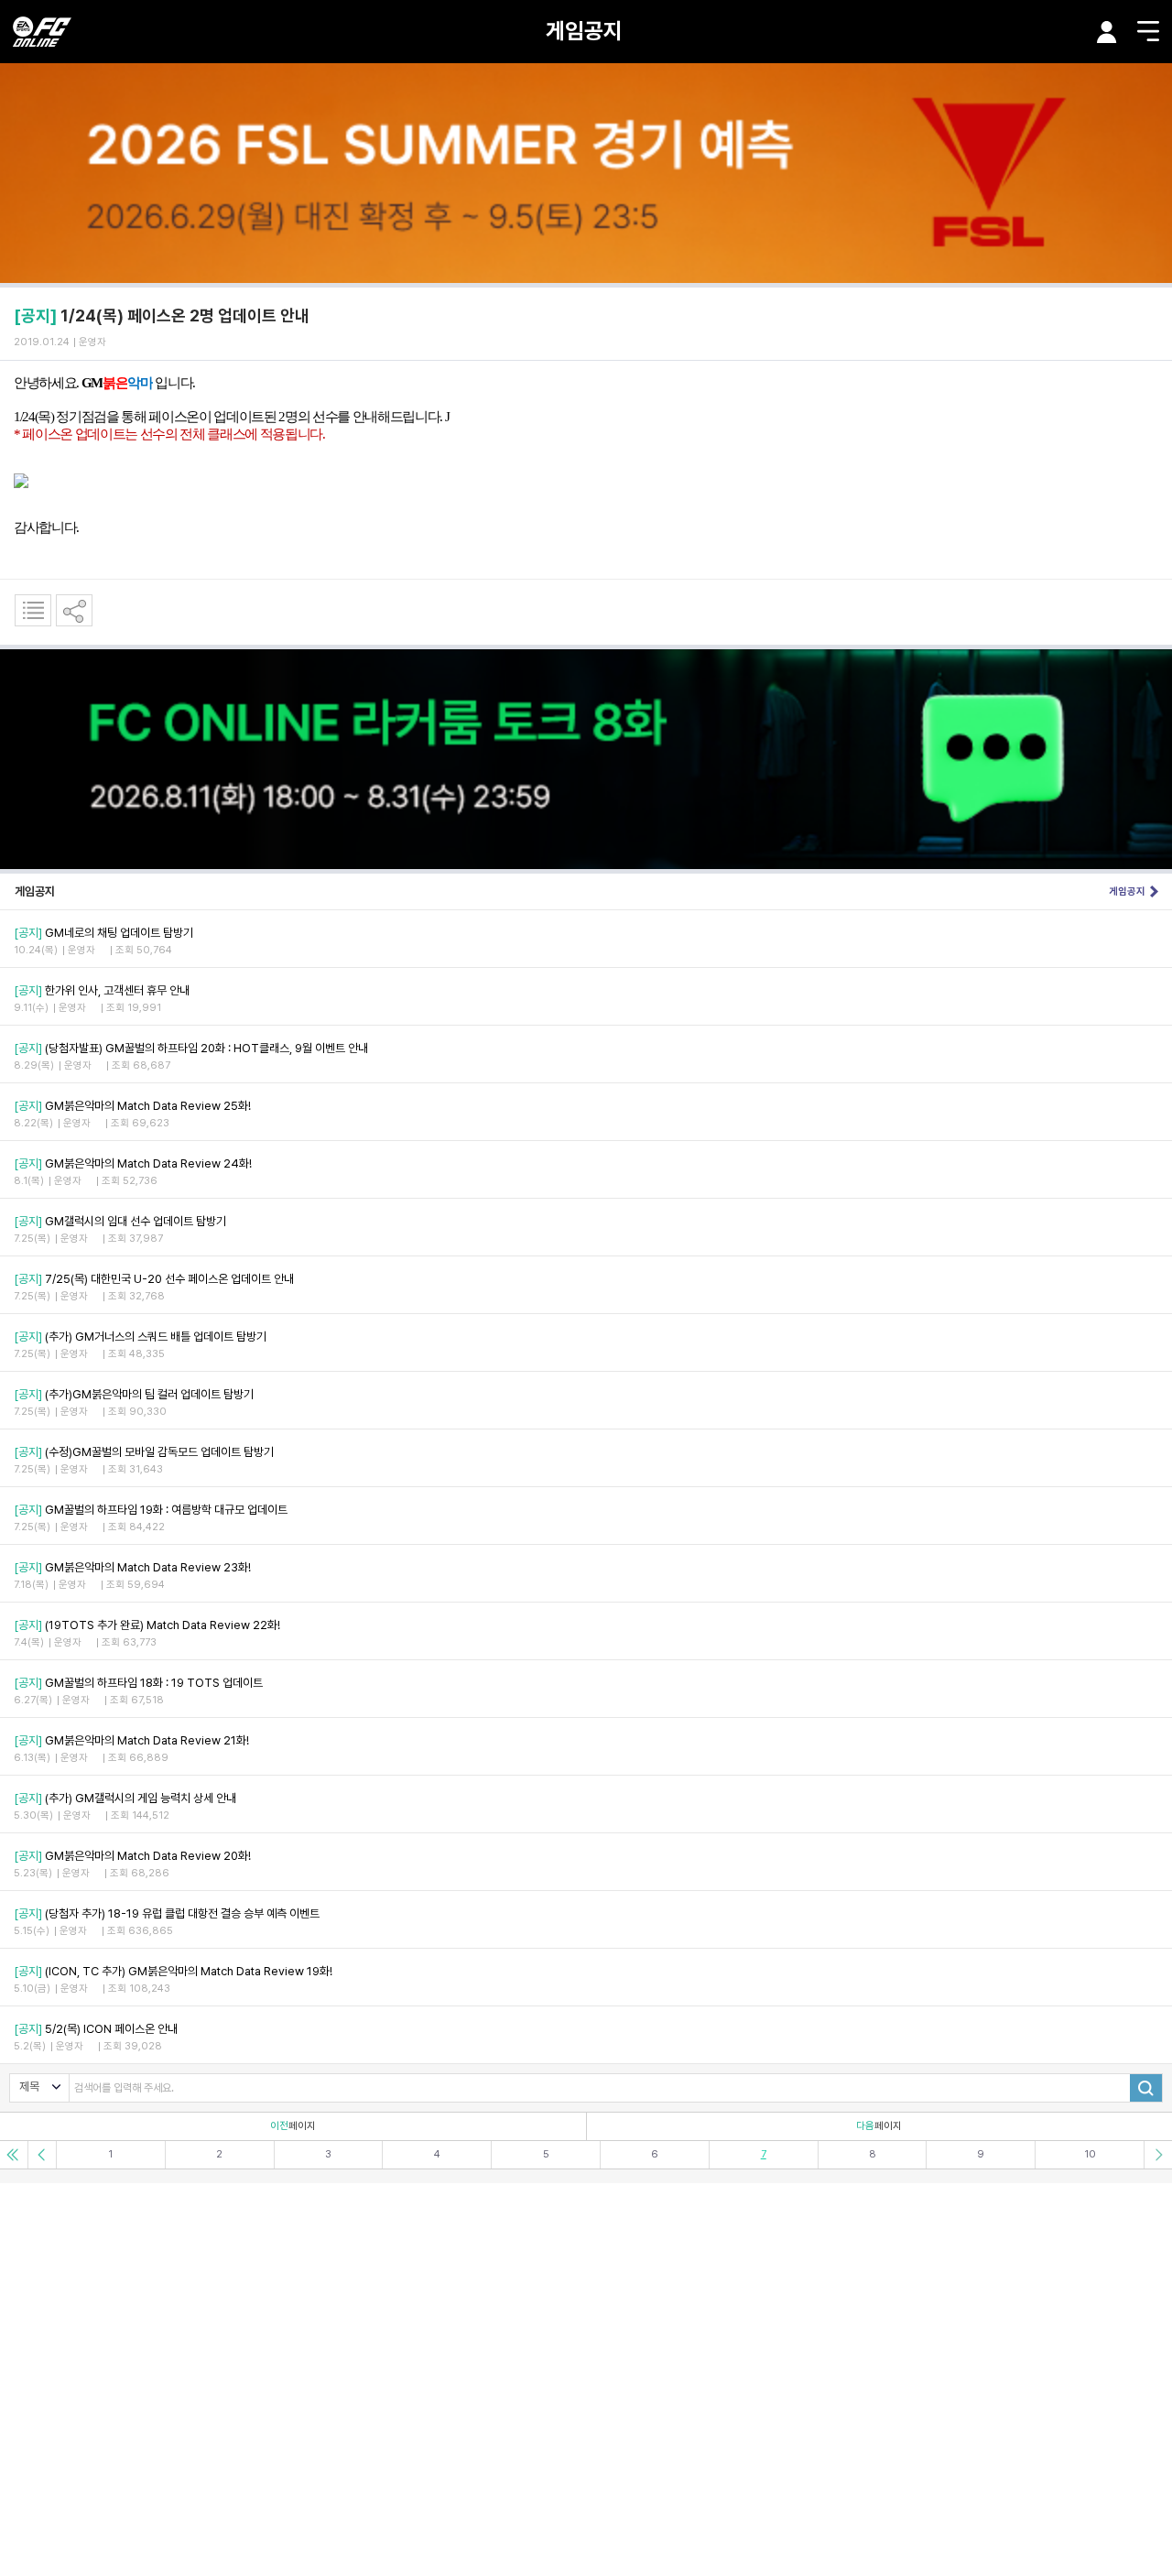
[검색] (1146, 2088)
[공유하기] (74, 610)
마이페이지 (1107, 32)
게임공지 (584, 31)
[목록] (33, 610)
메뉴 (1148, 31)
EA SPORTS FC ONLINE (42, 32)
